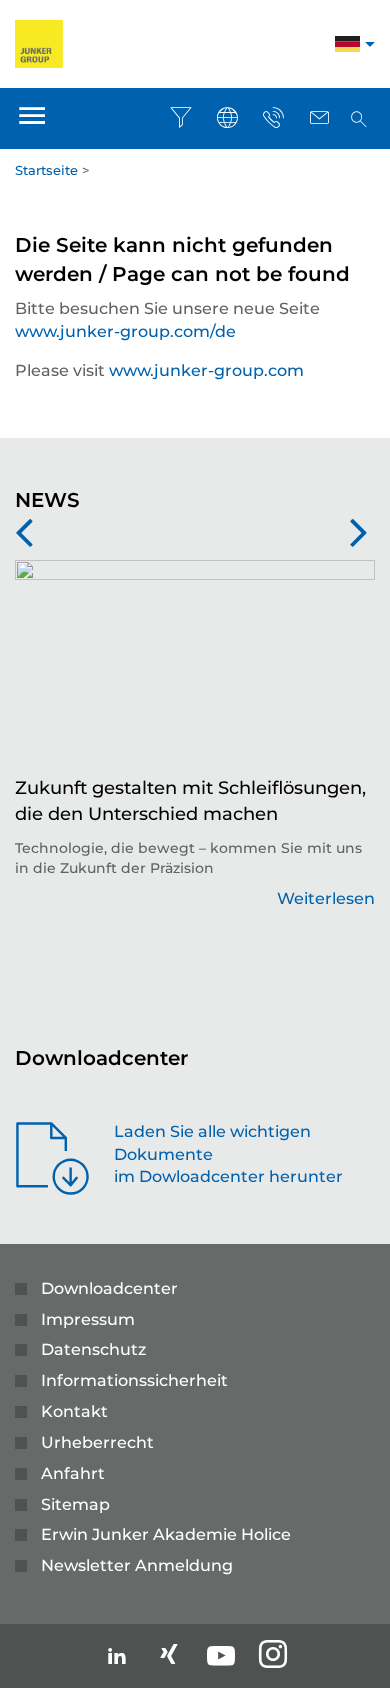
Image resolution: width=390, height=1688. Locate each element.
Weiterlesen (326, 898)
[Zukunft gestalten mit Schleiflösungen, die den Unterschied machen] (195, 668)
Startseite (46, 170)
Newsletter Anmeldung (137, 1565)
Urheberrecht (97, 1442)
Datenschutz (93, 1349)
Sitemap (75, 1504)
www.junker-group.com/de (125, 331)
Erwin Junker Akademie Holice (166, 1534)
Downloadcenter (109, 1288)
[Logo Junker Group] (39, 42)
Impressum (88, 1319)
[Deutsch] (347, 46)
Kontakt (74, 1411)
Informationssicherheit (134, 1380)
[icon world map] (227, 118)
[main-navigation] (32, 118)
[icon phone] (273, 118)
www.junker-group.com (206, 370)
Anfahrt (73, 1473)
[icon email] (319, 118)
